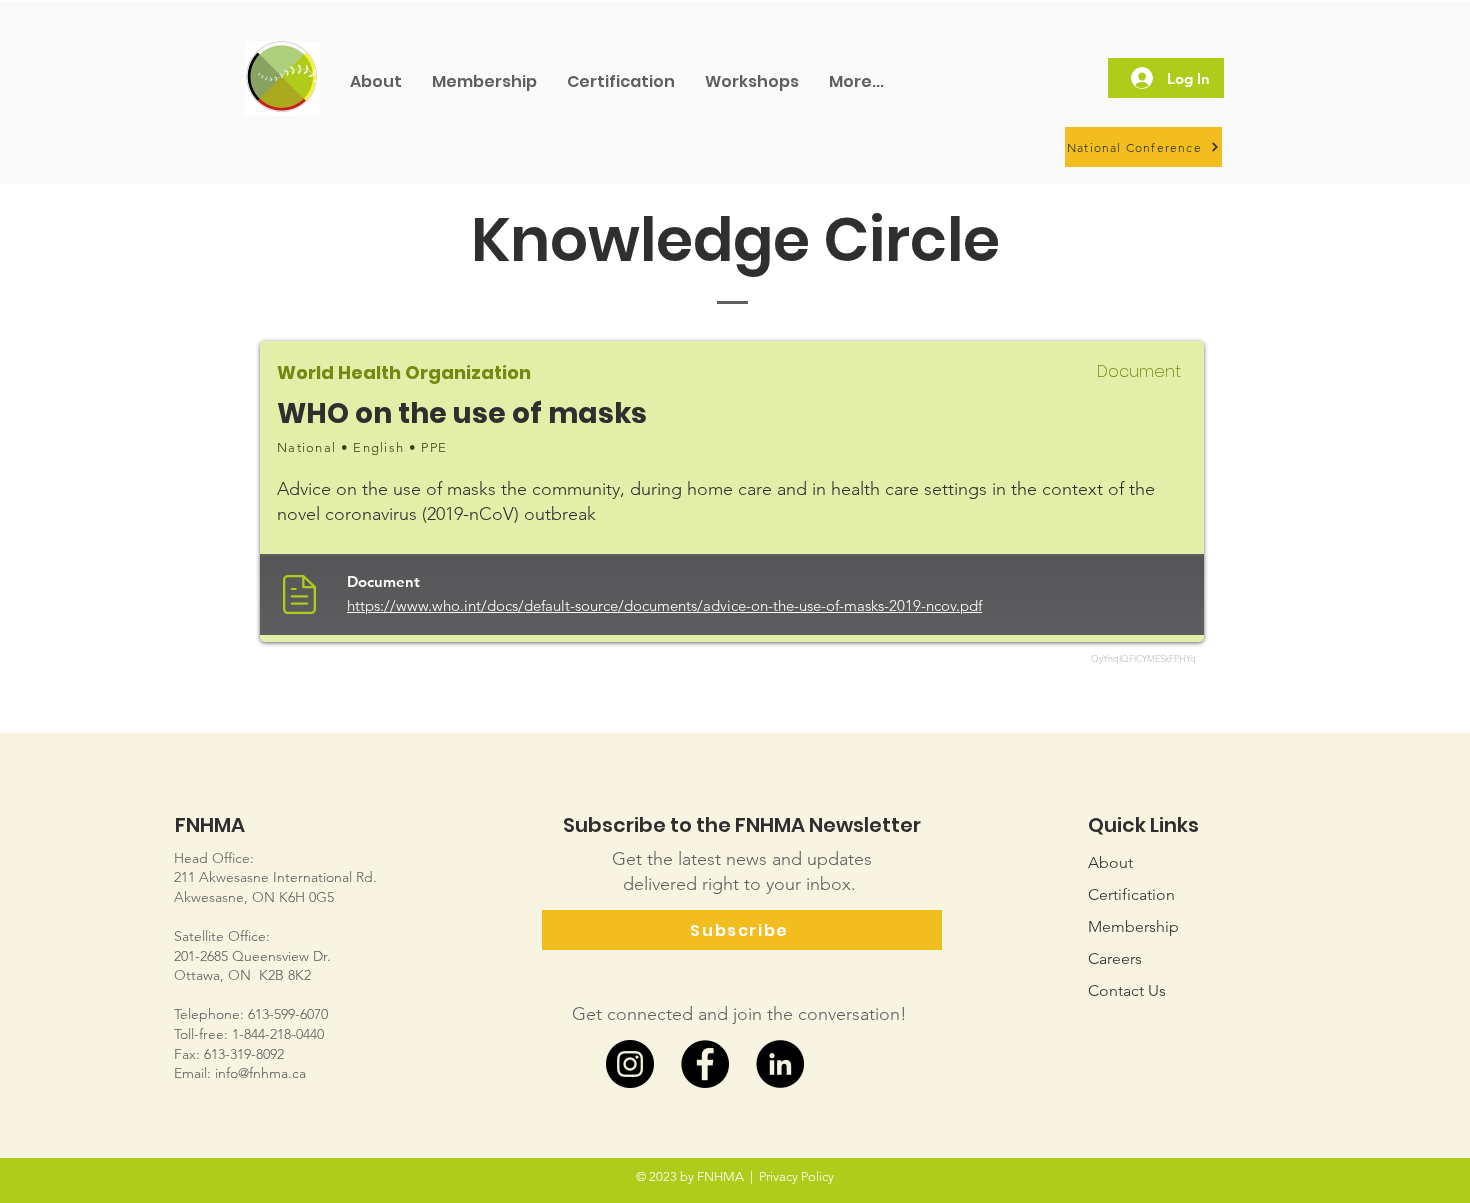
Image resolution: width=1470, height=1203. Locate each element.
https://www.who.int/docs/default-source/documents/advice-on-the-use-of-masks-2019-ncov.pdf (664, 605)
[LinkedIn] (780, 1064)
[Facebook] (705, 1064)
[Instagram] (630, 1064)
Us (1127, 990)
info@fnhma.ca (260, 1073)
